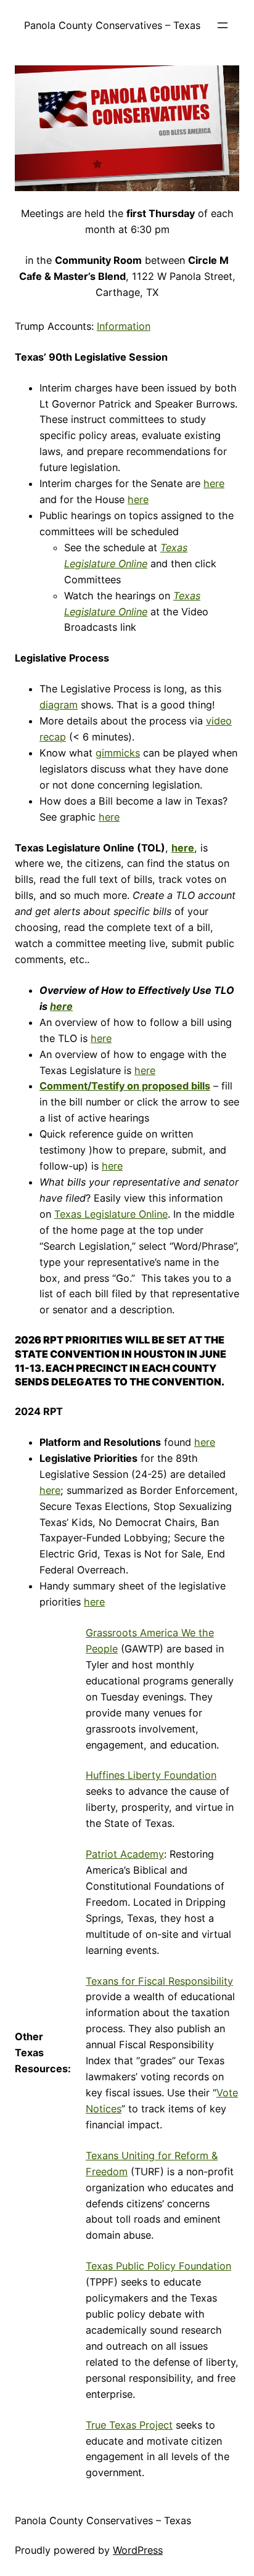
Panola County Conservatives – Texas (112, 25)
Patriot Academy (125, 1854)
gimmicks (118, 753)
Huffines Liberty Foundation (151, 1775)
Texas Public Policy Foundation (158, 2266)
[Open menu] (223, 25)
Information (124, 326)
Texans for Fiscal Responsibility (159, 1981)
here (214, 483)
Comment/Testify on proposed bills (125, 1086)
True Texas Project (129, 2425)
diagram (59, 705)
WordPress (138, 2550)
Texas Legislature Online (111, 1214)
